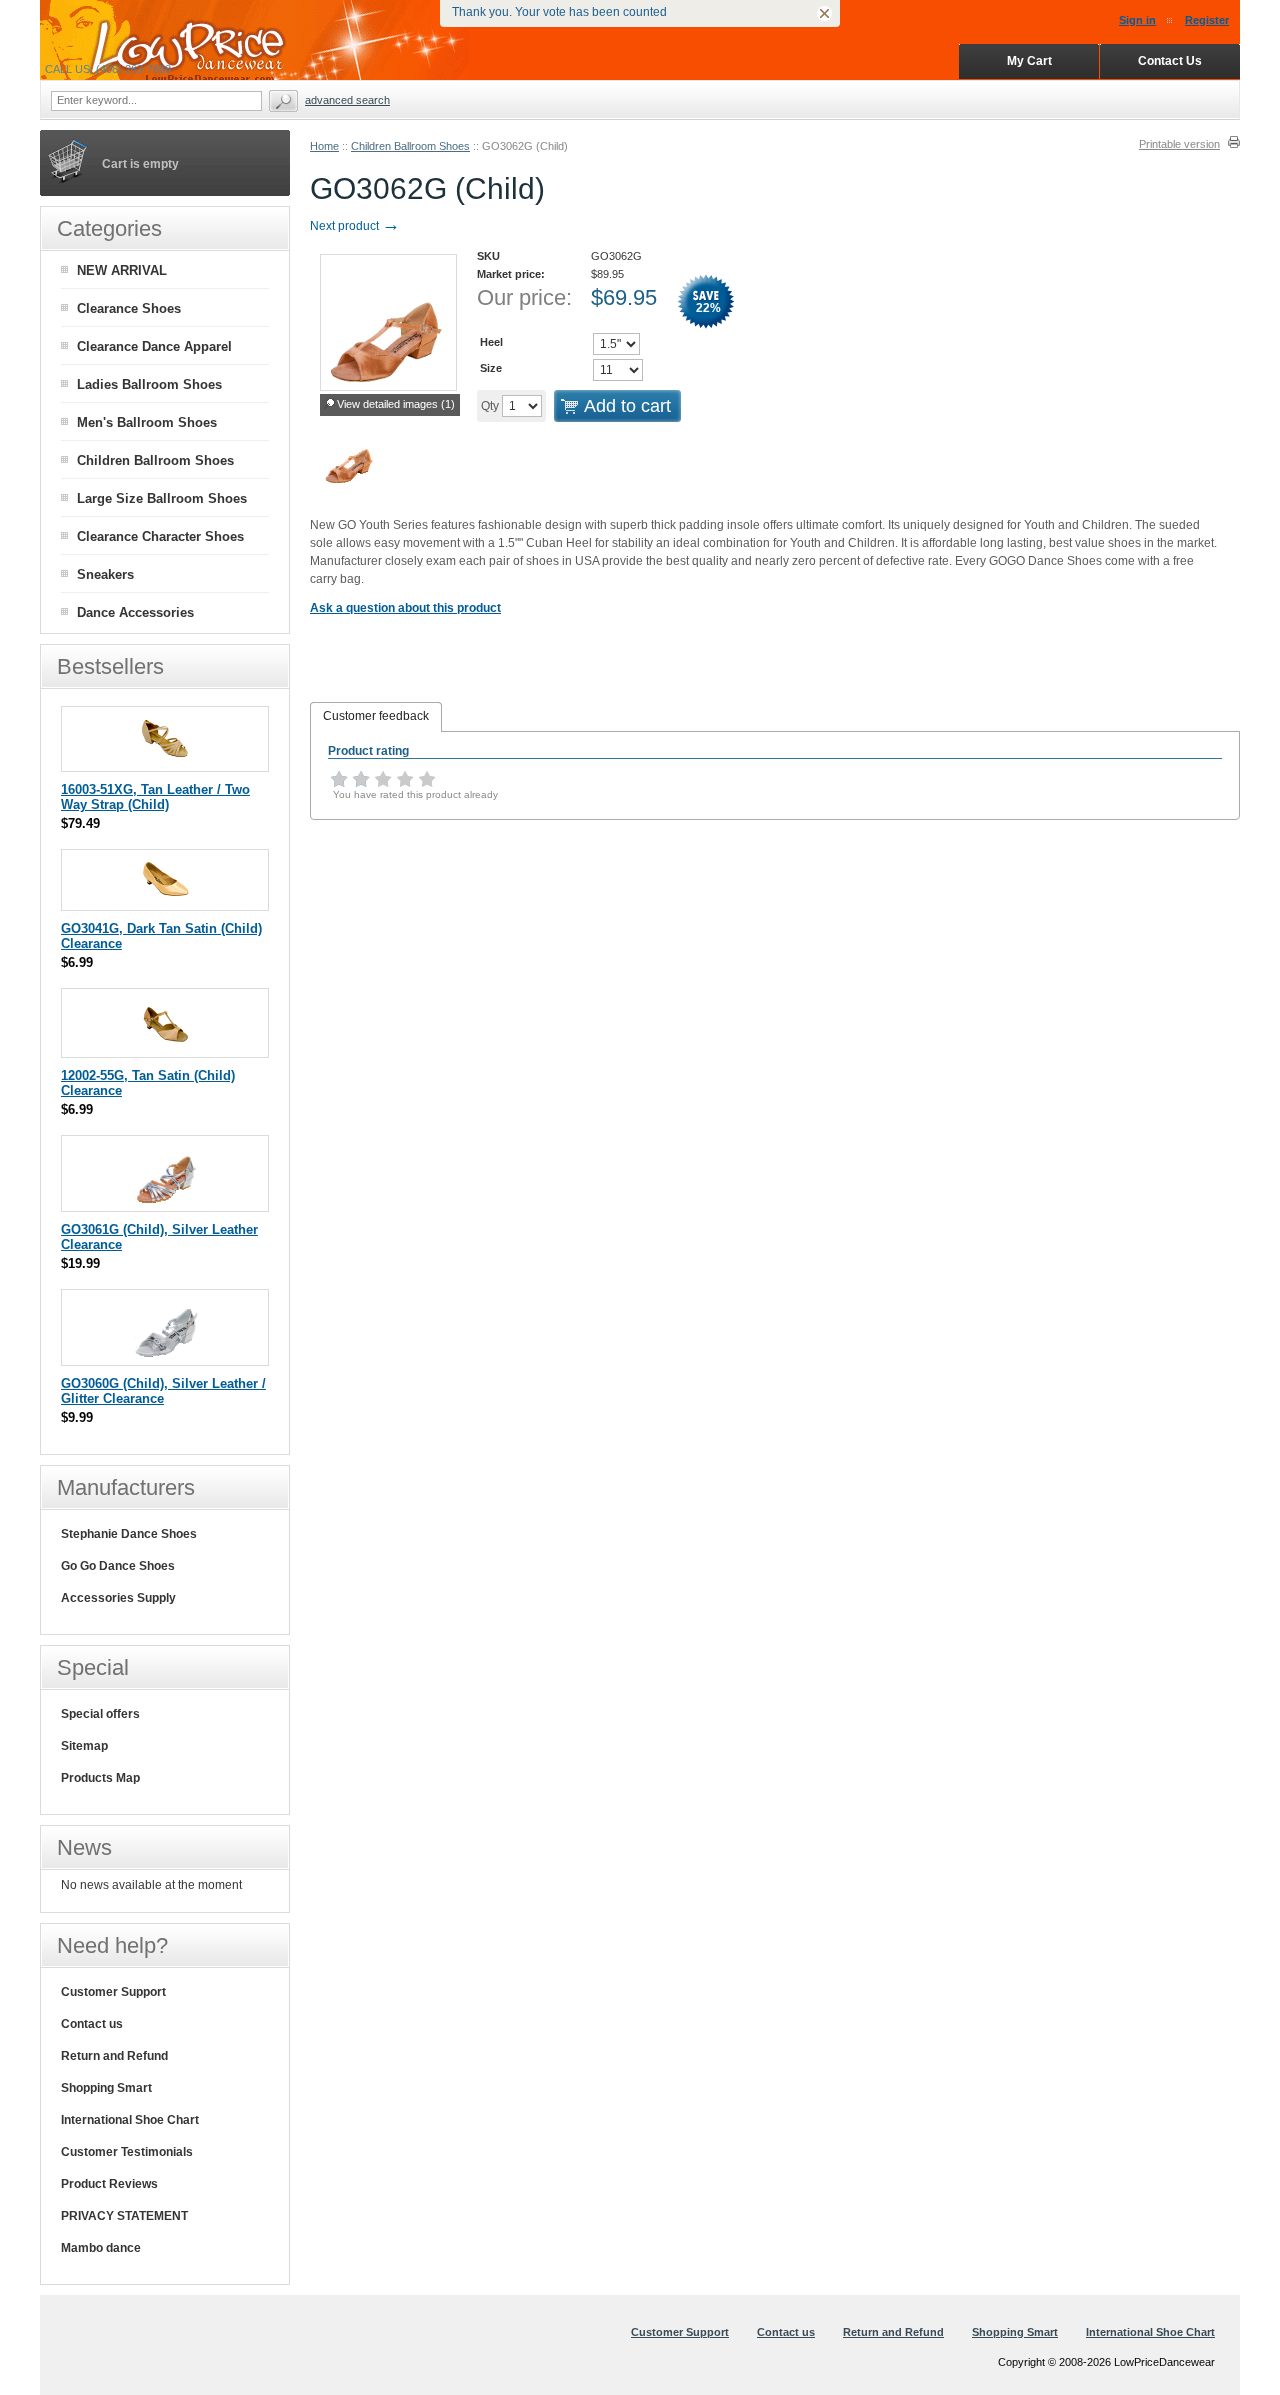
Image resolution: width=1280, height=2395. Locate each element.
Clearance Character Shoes (160, 536)
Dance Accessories (135, 612)
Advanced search (347, 100)
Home (324, 146)
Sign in (1137, 20)
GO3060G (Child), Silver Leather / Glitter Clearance (163, 1391)
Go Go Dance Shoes (118, 1566)
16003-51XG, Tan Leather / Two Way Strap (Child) (155, 797)
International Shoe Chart (130, 2120)
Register (1207, 20)
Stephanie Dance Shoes (129, 1534)
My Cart (1029, 61)
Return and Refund (114, 2056)
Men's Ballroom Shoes (147, 422)
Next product (355, 226)
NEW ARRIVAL (122, 270)
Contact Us (1170, 61)
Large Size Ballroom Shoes (162, 498)
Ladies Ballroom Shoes (149, 384)
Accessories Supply (118, 1598)
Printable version (1179, 144)
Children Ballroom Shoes (410, 146)
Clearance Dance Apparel (154, 346)
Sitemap (84, 1746)
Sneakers (105, 574)
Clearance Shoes (129, 308)
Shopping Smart (106, 2088)
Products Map (100, 1778)
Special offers (100, 1714)
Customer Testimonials (127, 2152)
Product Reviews (109, 2184)
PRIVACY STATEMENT (124, 2216)
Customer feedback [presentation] (376, 716)
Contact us (92, 2024)
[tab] (376, 717)
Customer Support (113, 1992)
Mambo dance (101, 2248)
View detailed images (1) (396, 404)
